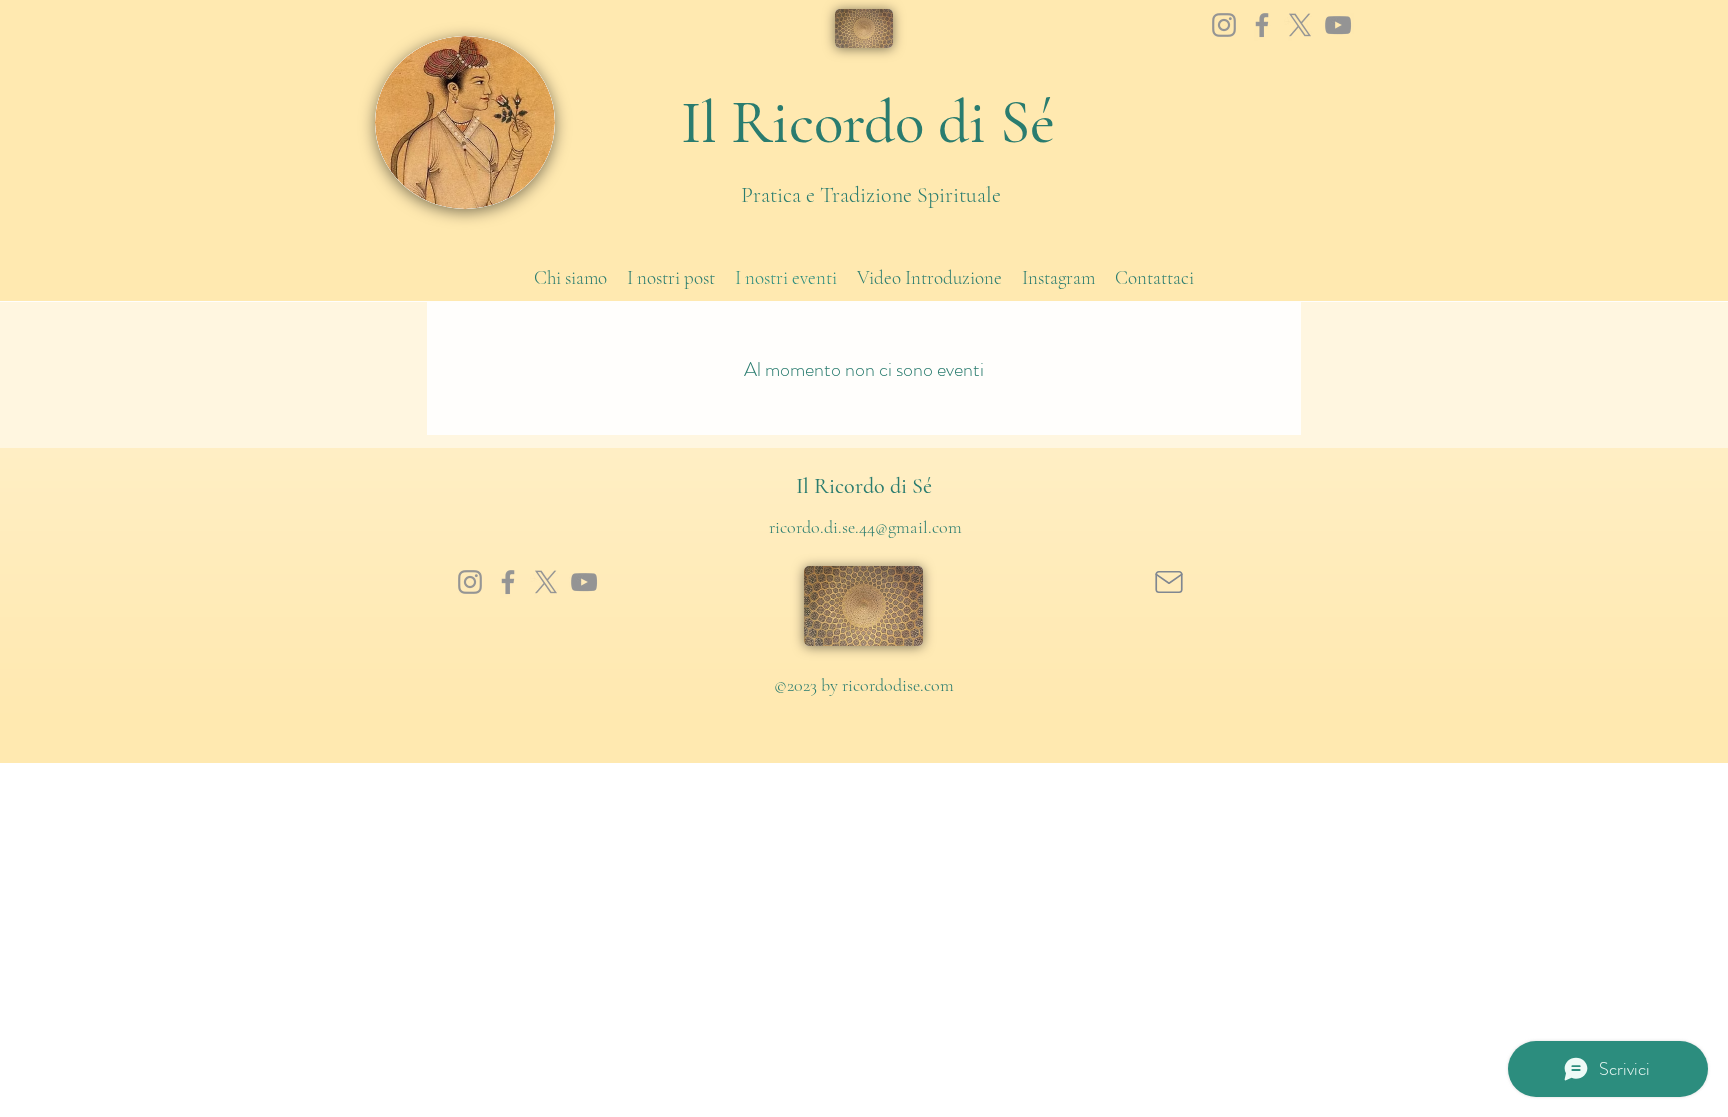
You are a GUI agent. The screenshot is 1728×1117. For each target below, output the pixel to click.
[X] (1300, 25)
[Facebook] (1262, 25)
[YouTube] (1338, 25)
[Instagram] (1224, 25)
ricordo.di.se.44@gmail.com (865, 527)
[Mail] (1168, 582)
